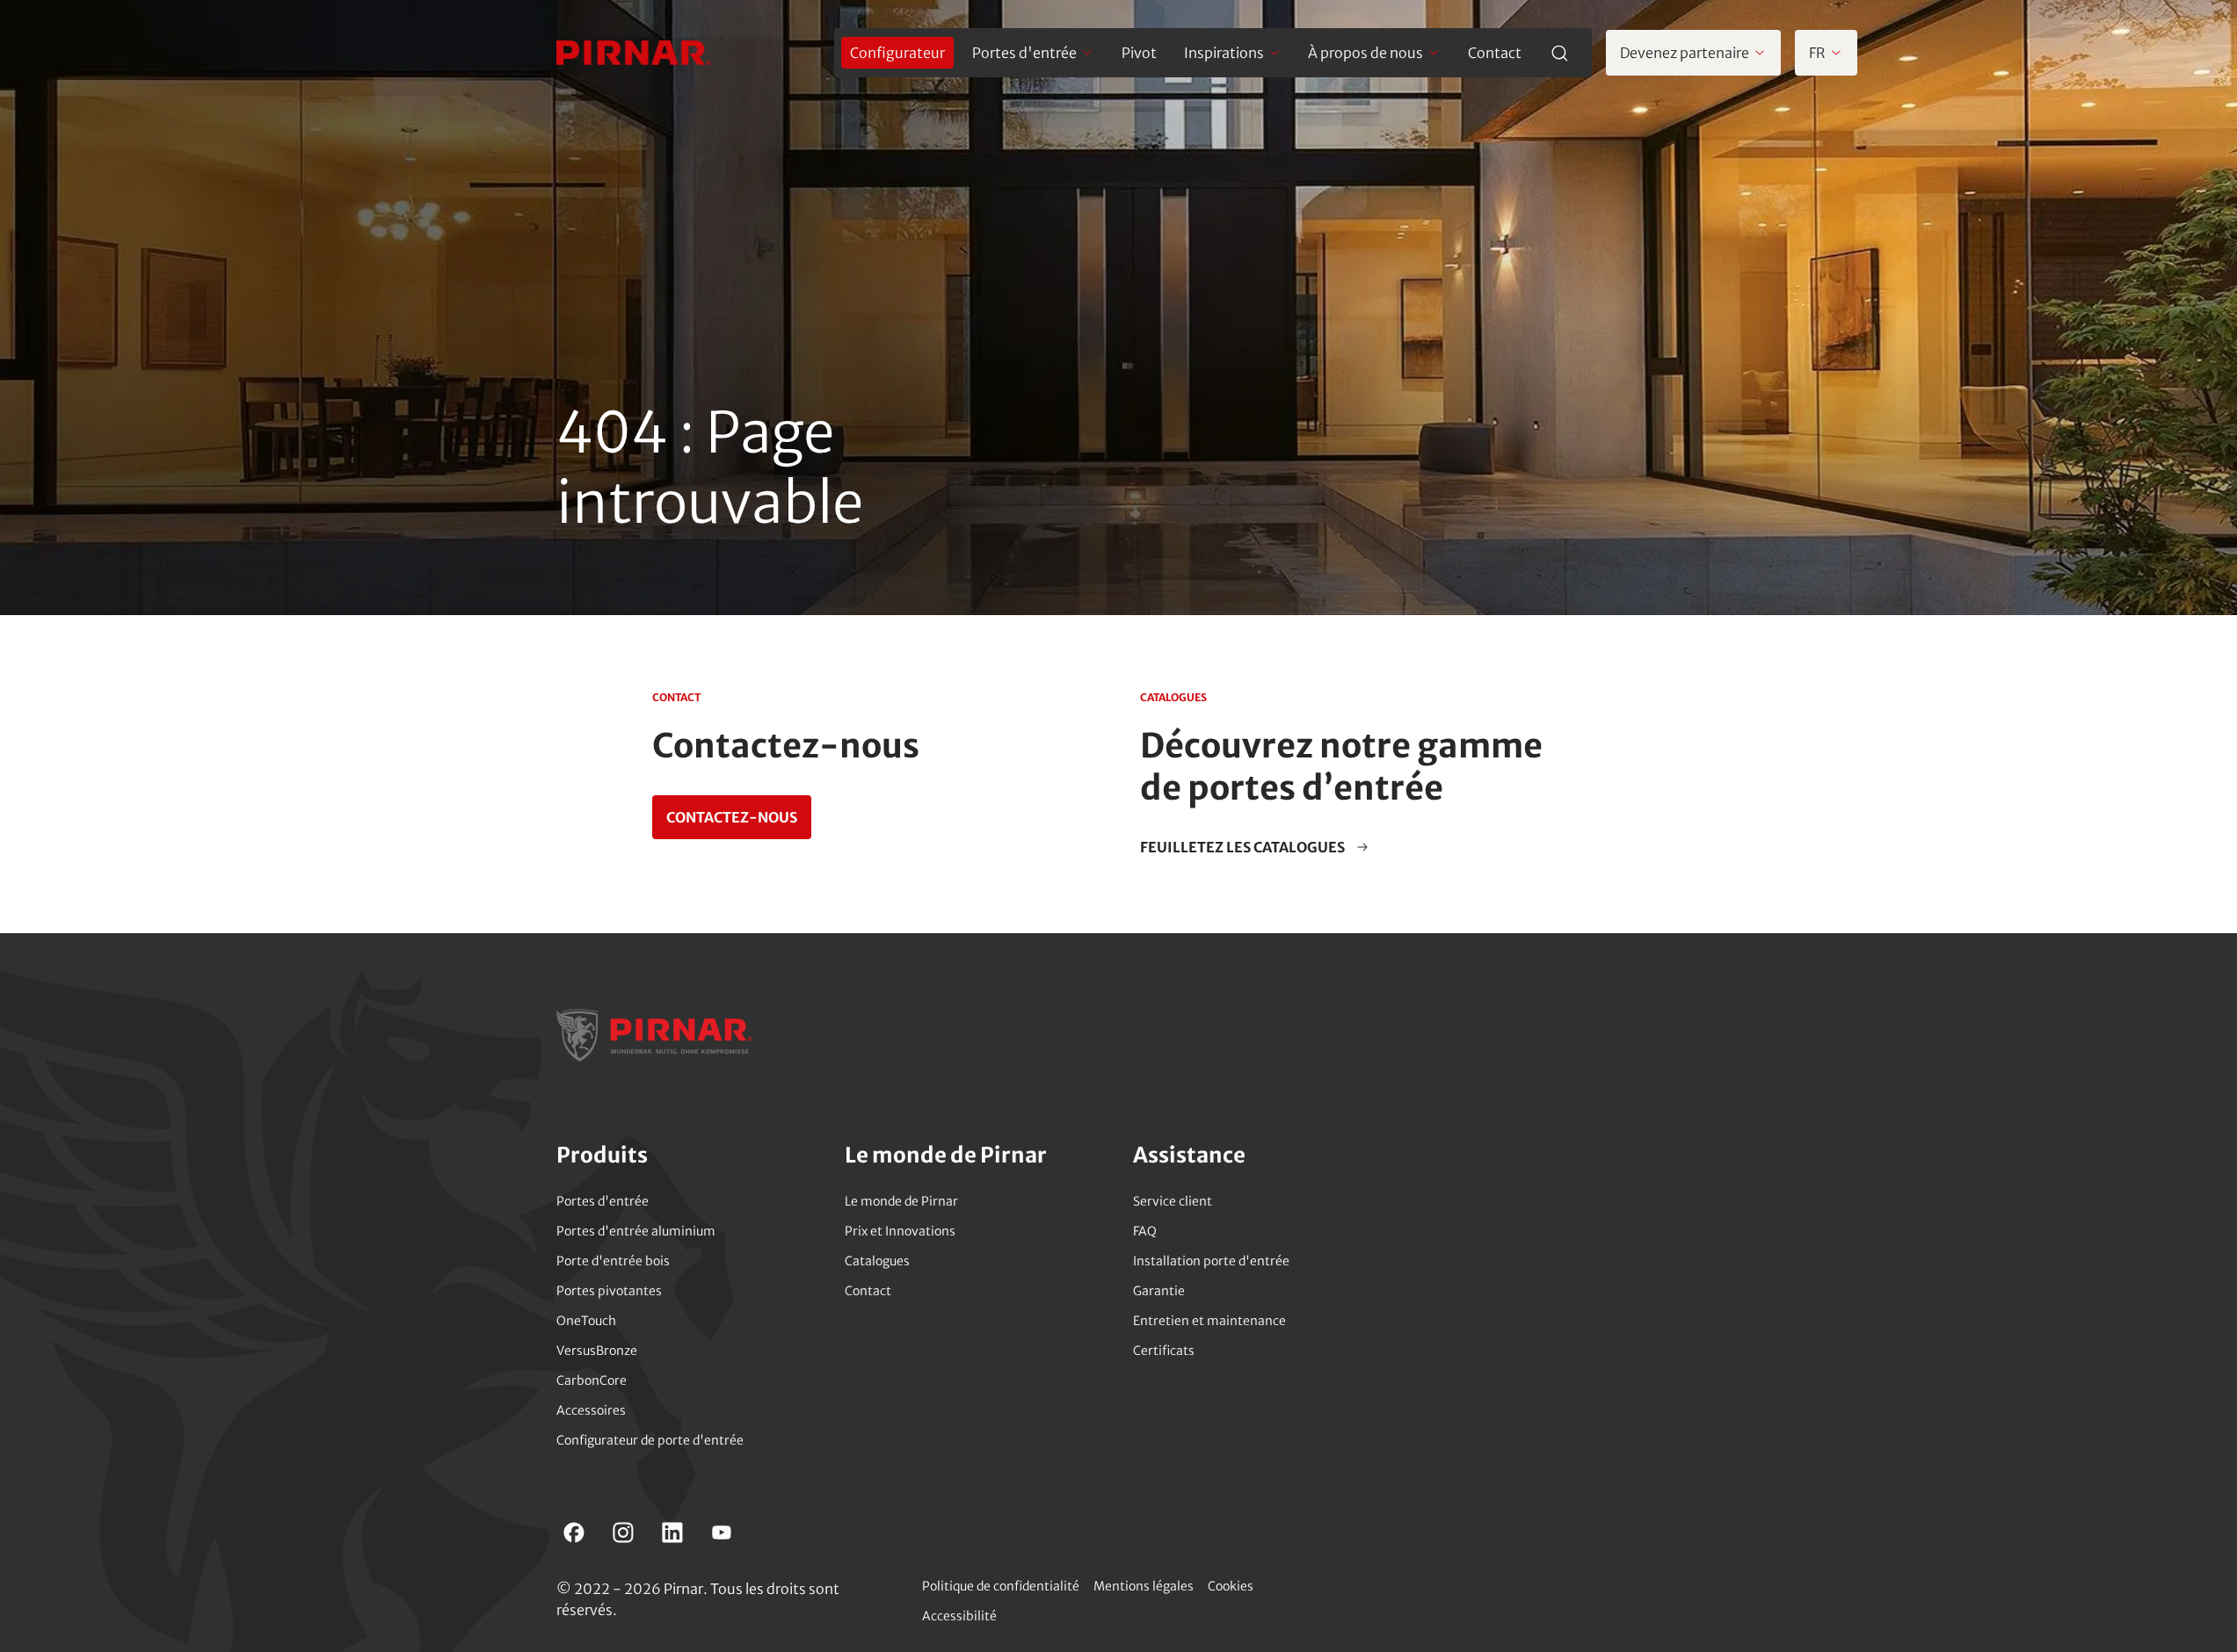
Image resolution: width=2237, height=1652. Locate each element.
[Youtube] (722, 1532)
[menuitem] (897, 53)
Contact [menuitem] (1495, 53)
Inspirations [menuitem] (1224, 53)
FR (1817, 53)
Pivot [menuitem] (1139, 53)
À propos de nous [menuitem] (1365, 53)
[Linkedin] (672, 1532)
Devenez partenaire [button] (1685, 53)
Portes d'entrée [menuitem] (1024, 53)
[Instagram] (623, 1532)
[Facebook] (574, 1532)
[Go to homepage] (634, 53)
